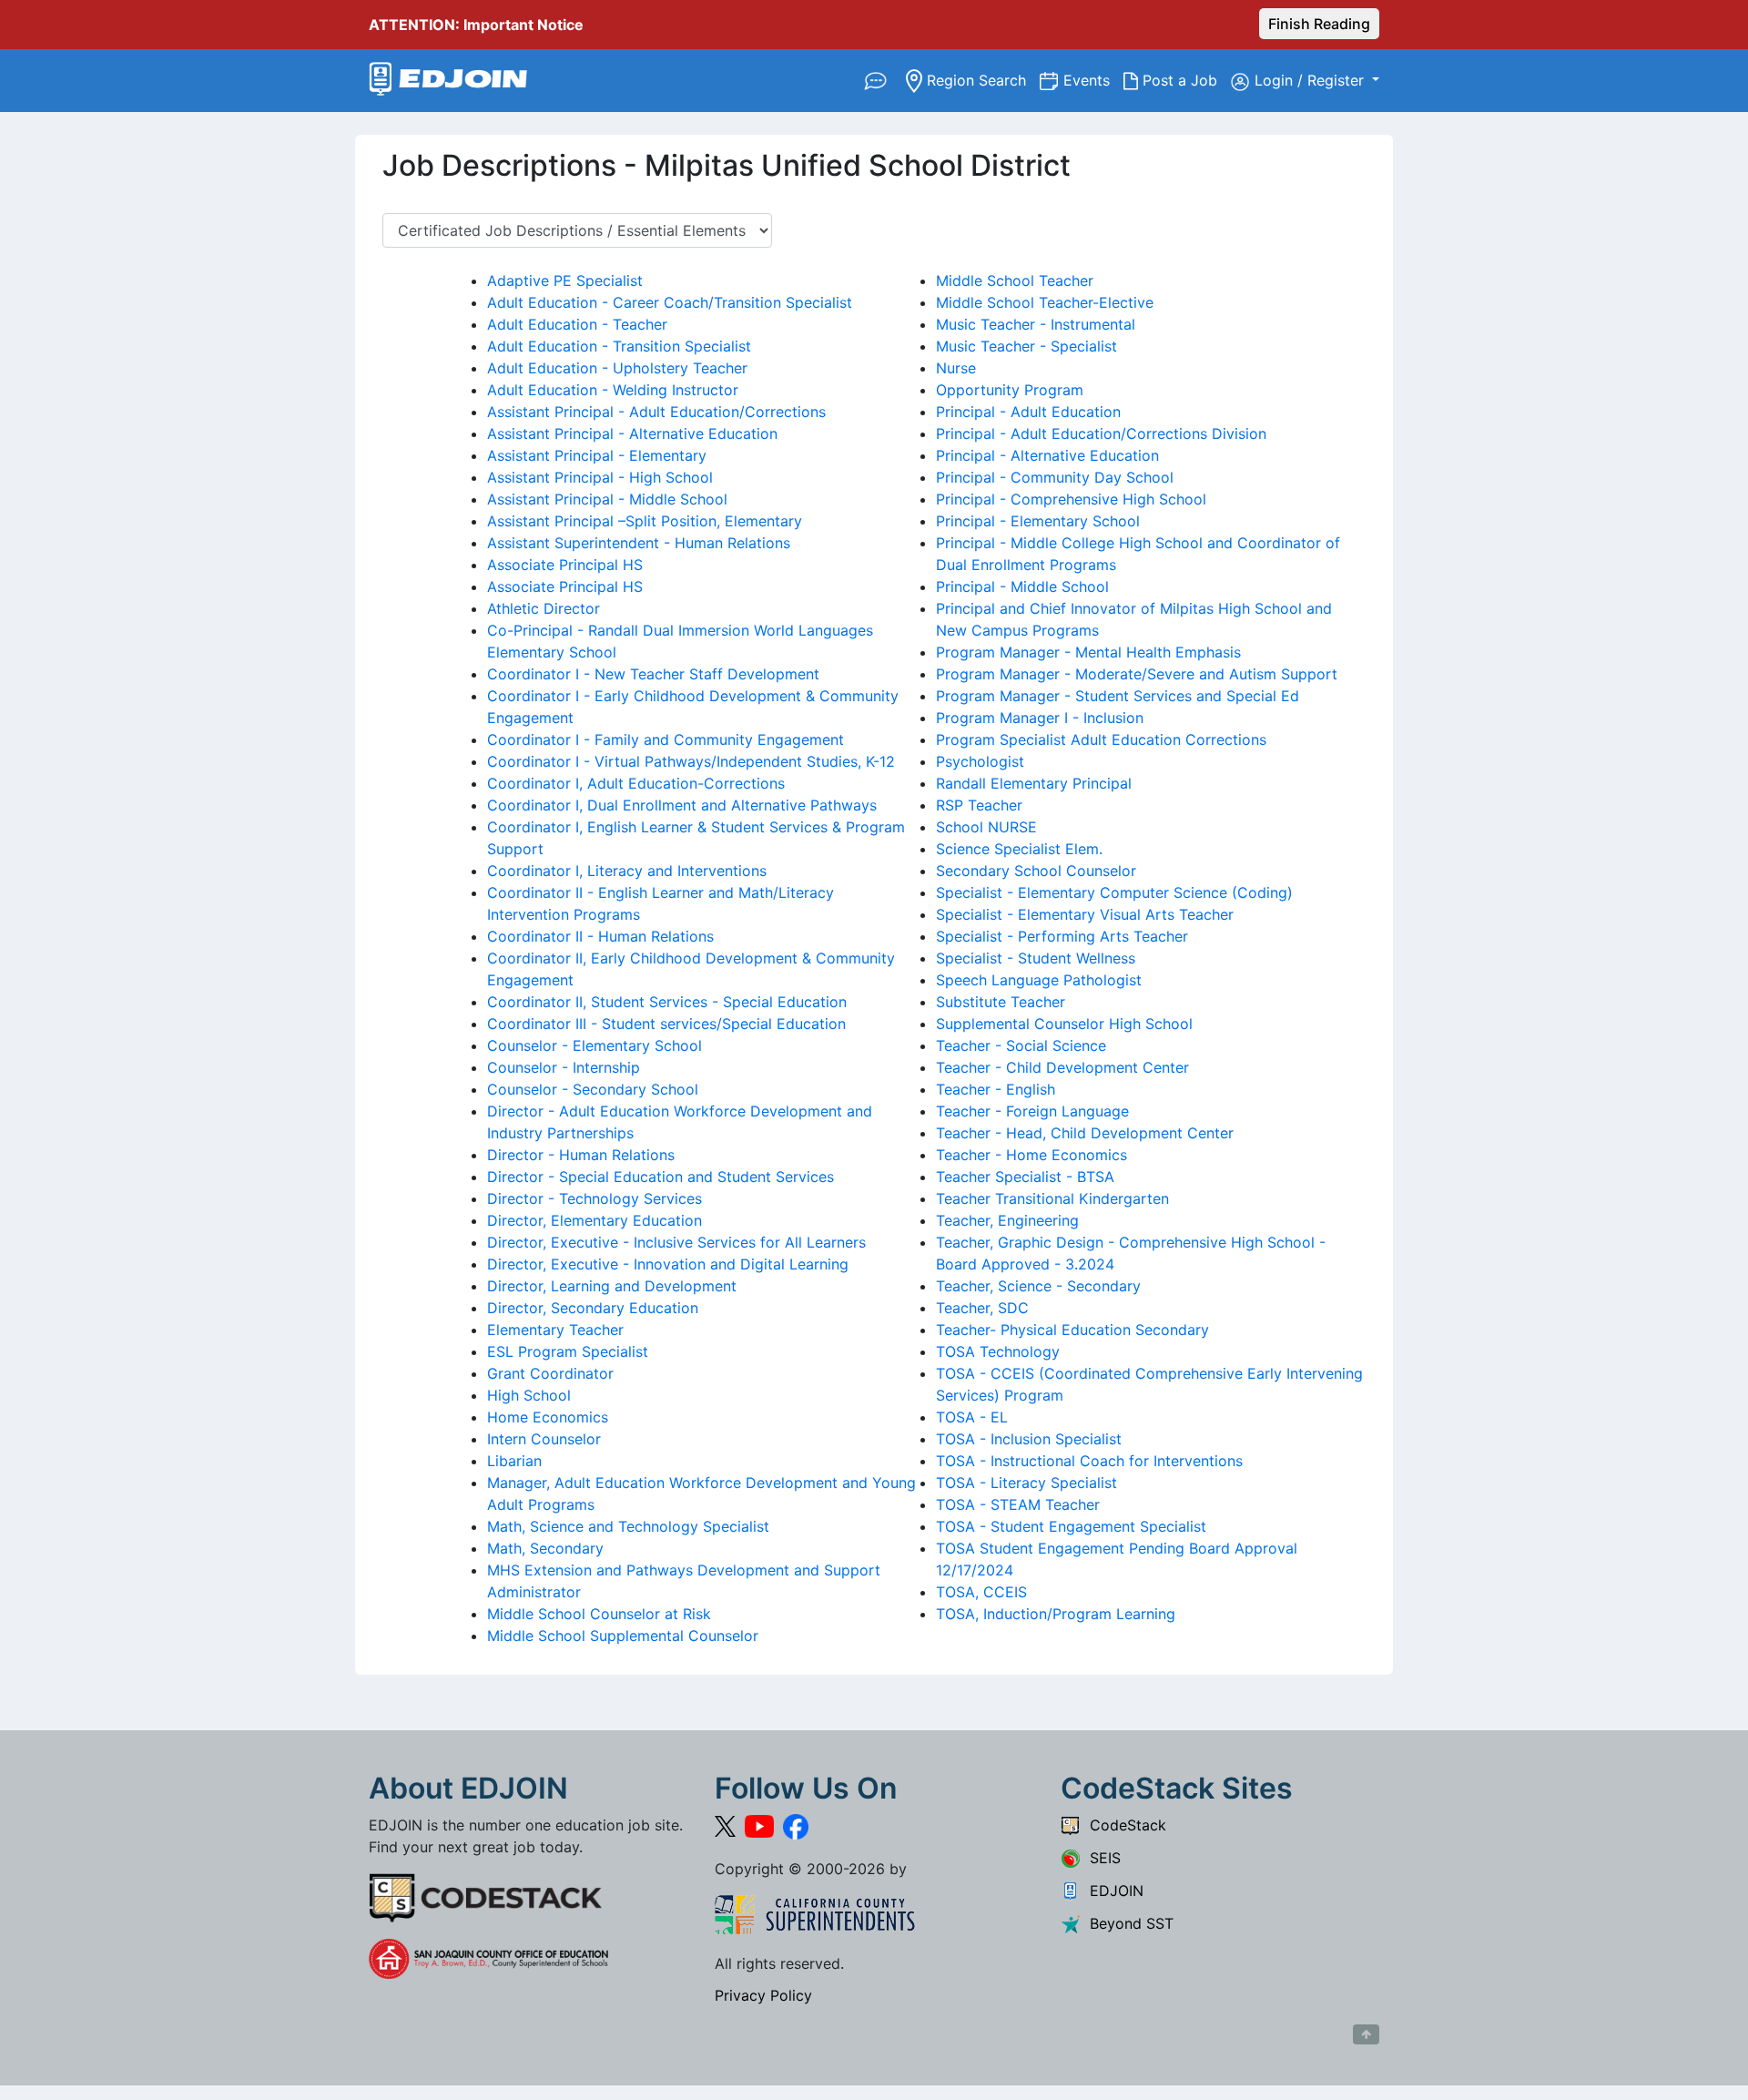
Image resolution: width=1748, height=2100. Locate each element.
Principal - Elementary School (1038, 521)
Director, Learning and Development (612, 1286)
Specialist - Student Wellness (1036, 958)
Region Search (981, 80)
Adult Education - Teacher (577, 324)
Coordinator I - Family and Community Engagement (666, 739)
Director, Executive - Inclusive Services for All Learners (676, 1242)
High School (529, 1395)
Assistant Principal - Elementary (597, 455)
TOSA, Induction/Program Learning (1056, 1614)
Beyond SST (1127, 1923)
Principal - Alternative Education (1047, 455)
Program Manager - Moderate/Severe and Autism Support (1137, 674)
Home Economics (548, 1417)
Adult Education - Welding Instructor (613, 390)
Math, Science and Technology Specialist (628, 1526)
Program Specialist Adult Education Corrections (1101, 739)
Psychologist (980, 761)
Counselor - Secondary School (593, 1089)
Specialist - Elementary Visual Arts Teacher (1085, 914)
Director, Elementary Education (595, 1220)
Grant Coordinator (550, 1373)
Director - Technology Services (595, 1198)
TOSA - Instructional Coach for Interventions (1089, 1461)
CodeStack (1123, 1825)
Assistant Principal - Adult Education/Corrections (656, 412)
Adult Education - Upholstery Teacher (617, 368)
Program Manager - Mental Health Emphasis (1088, 652)
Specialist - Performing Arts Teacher (1062, 936)
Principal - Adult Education (1028, 412)
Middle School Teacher (1015, 280)
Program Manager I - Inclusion (1040, 718)
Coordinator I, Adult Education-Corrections (636, 783)
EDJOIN (1112, 1891)
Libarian (514, 1461)
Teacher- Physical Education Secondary (1072, 1330)
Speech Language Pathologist (1039, 980)
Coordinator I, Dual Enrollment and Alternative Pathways (682, 805)
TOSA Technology (998, 1351)
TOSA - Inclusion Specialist (1029, 1439)
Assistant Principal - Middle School (607, 499)
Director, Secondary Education (593, 1308)
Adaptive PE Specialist (565, 280)
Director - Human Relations (581, 1155)
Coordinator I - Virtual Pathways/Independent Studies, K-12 (691, 761)
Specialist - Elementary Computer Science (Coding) (1114, 892)
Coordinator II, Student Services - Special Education (667, 1002)
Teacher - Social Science (1021, 1045)
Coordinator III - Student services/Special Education (666, 1024)
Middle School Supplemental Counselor (623, 1636)
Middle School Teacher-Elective (1045, 302)
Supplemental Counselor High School (1064, 1024)
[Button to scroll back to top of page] (1366, 2034)
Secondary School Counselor (1036, 871)
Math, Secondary (545, 1548)
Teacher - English (996, 1089)
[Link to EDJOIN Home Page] (448, 81)
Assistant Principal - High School (600, 477)
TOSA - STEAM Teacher (1018, 1504)
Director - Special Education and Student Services (661, 1177)
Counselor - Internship (564, 1067)
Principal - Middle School (1022, 586)
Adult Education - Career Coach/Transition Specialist (670, 302)
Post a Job (1184, 80)
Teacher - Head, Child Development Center (1085, 1133)
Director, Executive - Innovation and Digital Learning (668, 1264)
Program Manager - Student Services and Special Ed (1118, 696)
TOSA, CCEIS (981, 1592)
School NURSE (986, 827)
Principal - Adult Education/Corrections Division (1101, 433)
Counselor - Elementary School (595, 1045)
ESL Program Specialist (568, 1351)
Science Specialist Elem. (1019, 849)
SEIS (1101, 1858)
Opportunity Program (1010, 390)
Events (1093, 80)
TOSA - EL (972, 1417)
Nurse (956, 368)
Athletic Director (544, 608)
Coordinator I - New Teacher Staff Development (653, 674)
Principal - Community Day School (1055, 477)
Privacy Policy (763, 1995)
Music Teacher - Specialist (1026, 346)
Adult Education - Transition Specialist (619, 346)
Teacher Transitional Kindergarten (1052, 1198)
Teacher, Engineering (1007, 1220)
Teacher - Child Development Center (1062, 1067)
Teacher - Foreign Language (1032, 1111)
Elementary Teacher (555, 1330)
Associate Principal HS (565, 565)
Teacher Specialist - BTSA (1025, 1177)
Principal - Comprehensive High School (1071, 499)
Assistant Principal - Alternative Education (632, 433)
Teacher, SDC (982, 1308)
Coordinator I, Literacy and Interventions (627, 871)
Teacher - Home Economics (1032, 1155)
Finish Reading (1319, 24)
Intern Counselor (544, 1439)
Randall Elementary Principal (1034, 783)
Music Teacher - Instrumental (1036, 324)
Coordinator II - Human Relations (600, 936)
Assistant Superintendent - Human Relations (639, 543)
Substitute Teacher (1001, 1002)
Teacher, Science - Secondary (1038, 1286)
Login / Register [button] (1311, 80)
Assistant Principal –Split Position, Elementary (645, 521)
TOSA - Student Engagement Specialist (1071, 1526)
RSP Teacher (979, 805)
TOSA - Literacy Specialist (1026, 1483)
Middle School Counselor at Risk (599, 1614)
